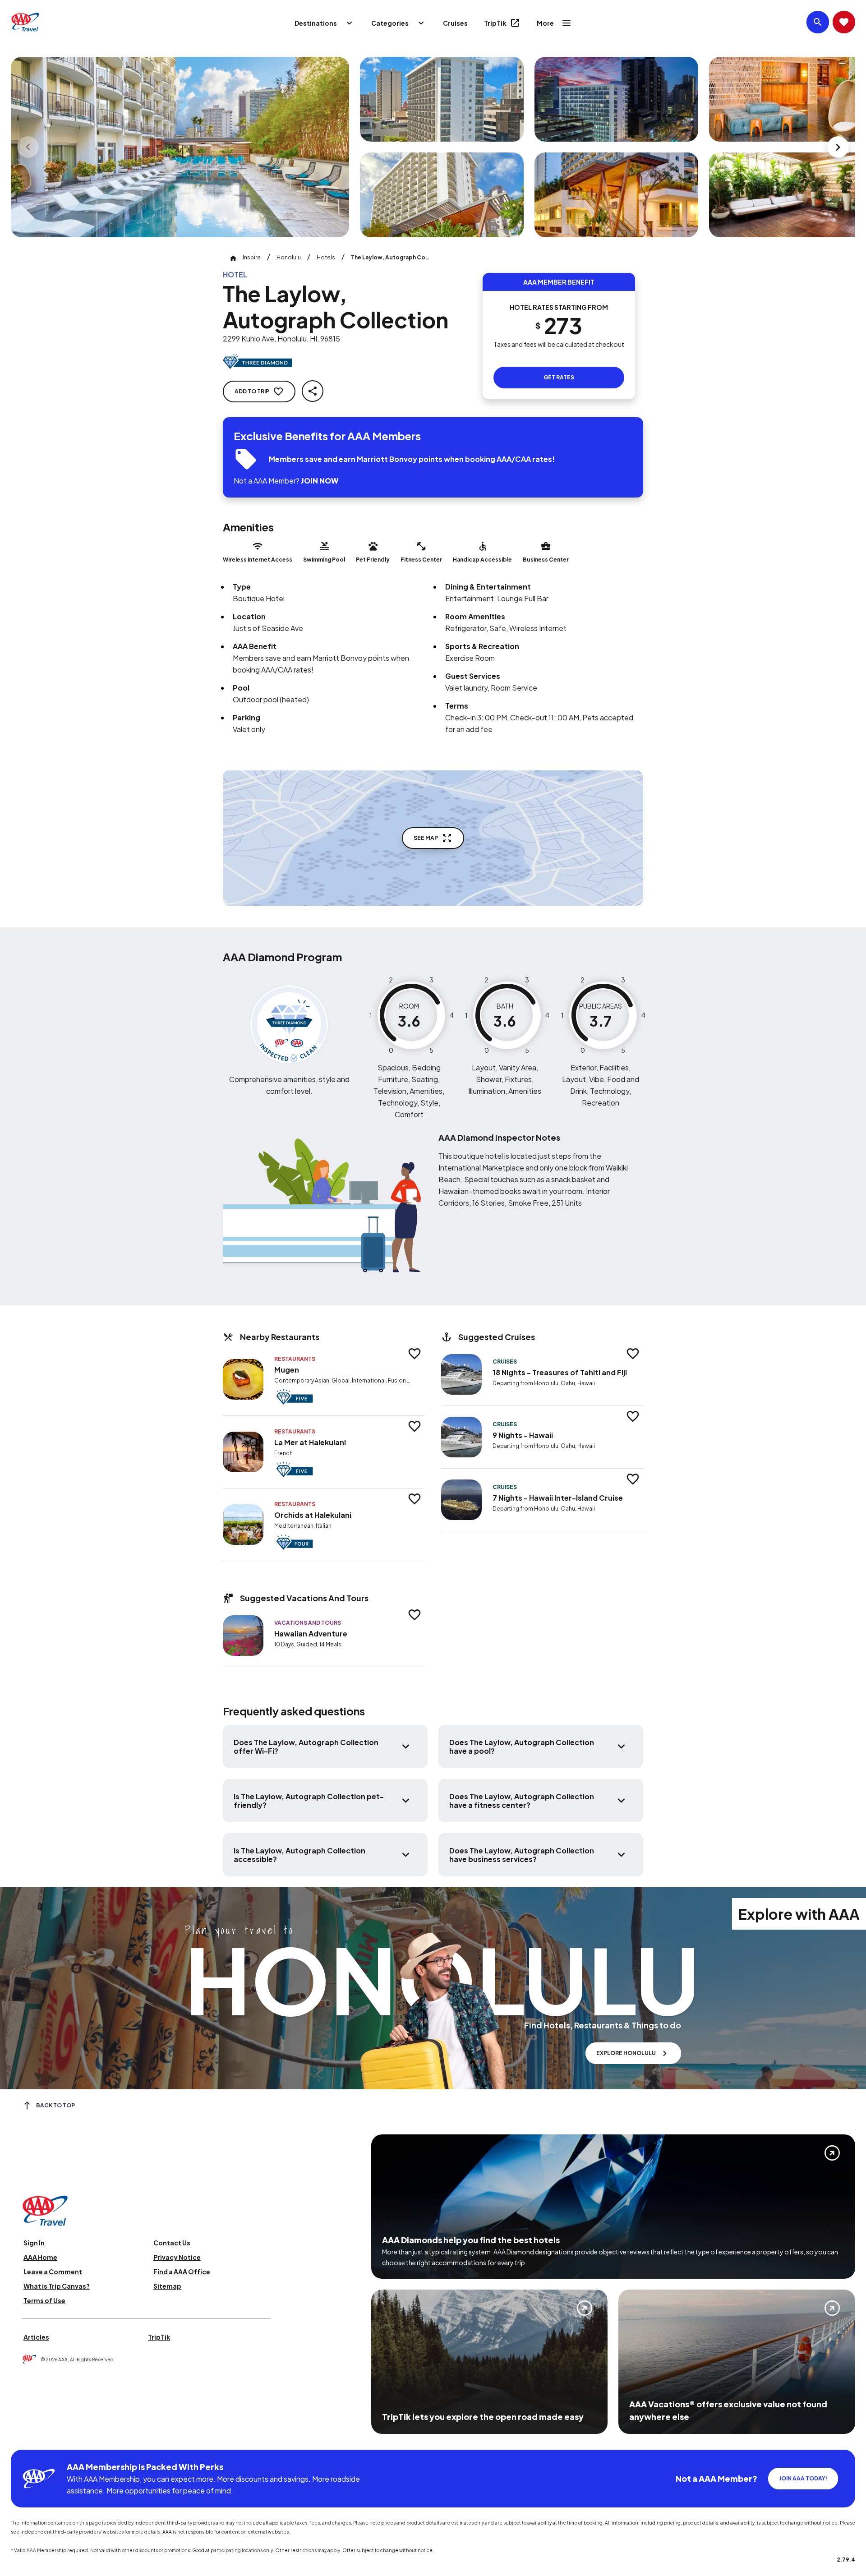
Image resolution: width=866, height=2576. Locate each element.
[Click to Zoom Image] (180, 147)
